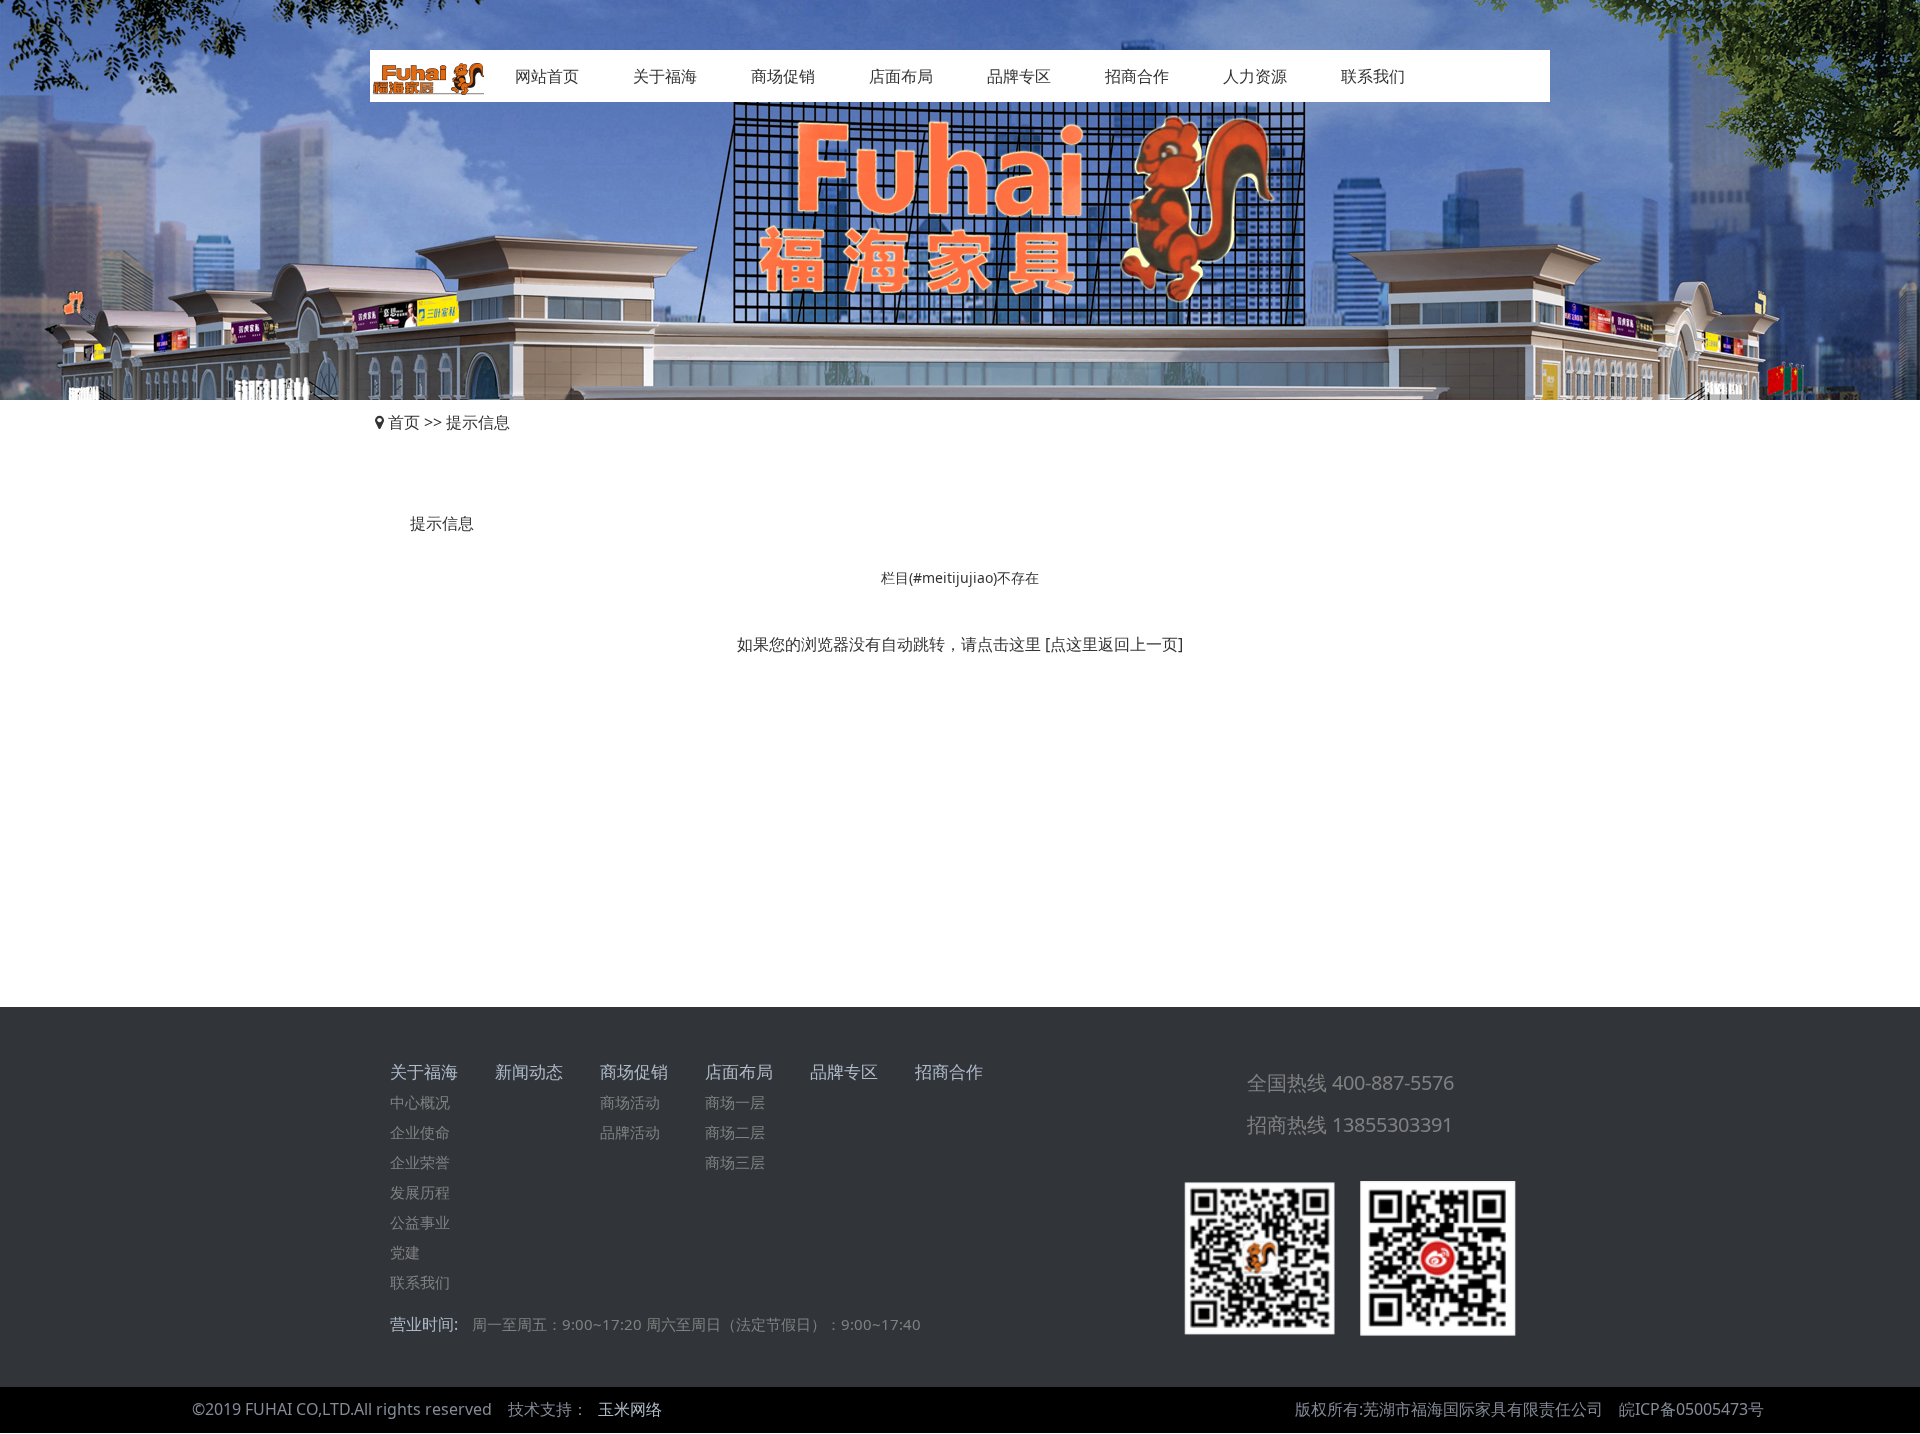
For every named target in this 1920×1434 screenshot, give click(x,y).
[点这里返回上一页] (1114, 644)
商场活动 (630, 1102)
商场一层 (735, 1102)
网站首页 (547, 76)
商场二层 (735, 1132)
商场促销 (783, 76)
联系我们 (1373, 76)
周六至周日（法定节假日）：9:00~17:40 (783, 1324)
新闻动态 (529, 1071)
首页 (404, 422)
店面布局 (901, 76)
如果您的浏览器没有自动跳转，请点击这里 (889, 644)
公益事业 (420, 1222)
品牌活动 (630, 1132)
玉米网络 (630, 1409)
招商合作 (1137, 76)
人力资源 (1255, 76)
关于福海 (665, 76)
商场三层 (735, 1162)
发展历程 (420, 1192)
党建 (405, 1252)
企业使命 (420, 1132)
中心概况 (420, 1102)
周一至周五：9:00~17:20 (557, 1324)
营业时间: (424, 1324)
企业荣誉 (420, 1162)
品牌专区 (1019, 76)
